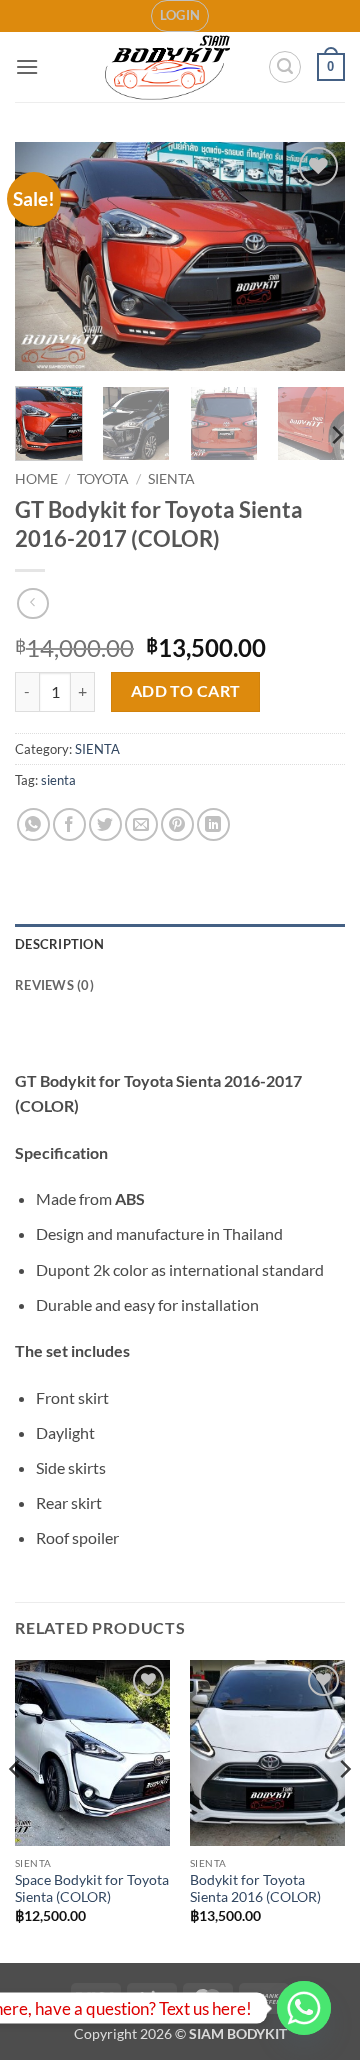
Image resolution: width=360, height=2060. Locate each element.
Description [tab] (59, 944)
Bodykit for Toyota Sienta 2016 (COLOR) (255, 1889)
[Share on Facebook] (69, 824)
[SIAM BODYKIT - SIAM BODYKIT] (168, 67)
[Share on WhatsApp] (33, 824)
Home (36, 479)
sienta (58, 780)
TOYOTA (103, 479)
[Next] (313, 256)
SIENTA (171, 479)
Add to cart (186, 691)
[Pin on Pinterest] (177, 824)
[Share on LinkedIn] (213, 824)
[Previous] (47, 256)
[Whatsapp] (304, 2008)
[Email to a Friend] (141, 824)
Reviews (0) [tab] (54, 985)
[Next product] (32, 603)
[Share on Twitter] (105, 824)
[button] (180, 16)
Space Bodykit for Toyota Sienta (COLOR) (92, 1889)
